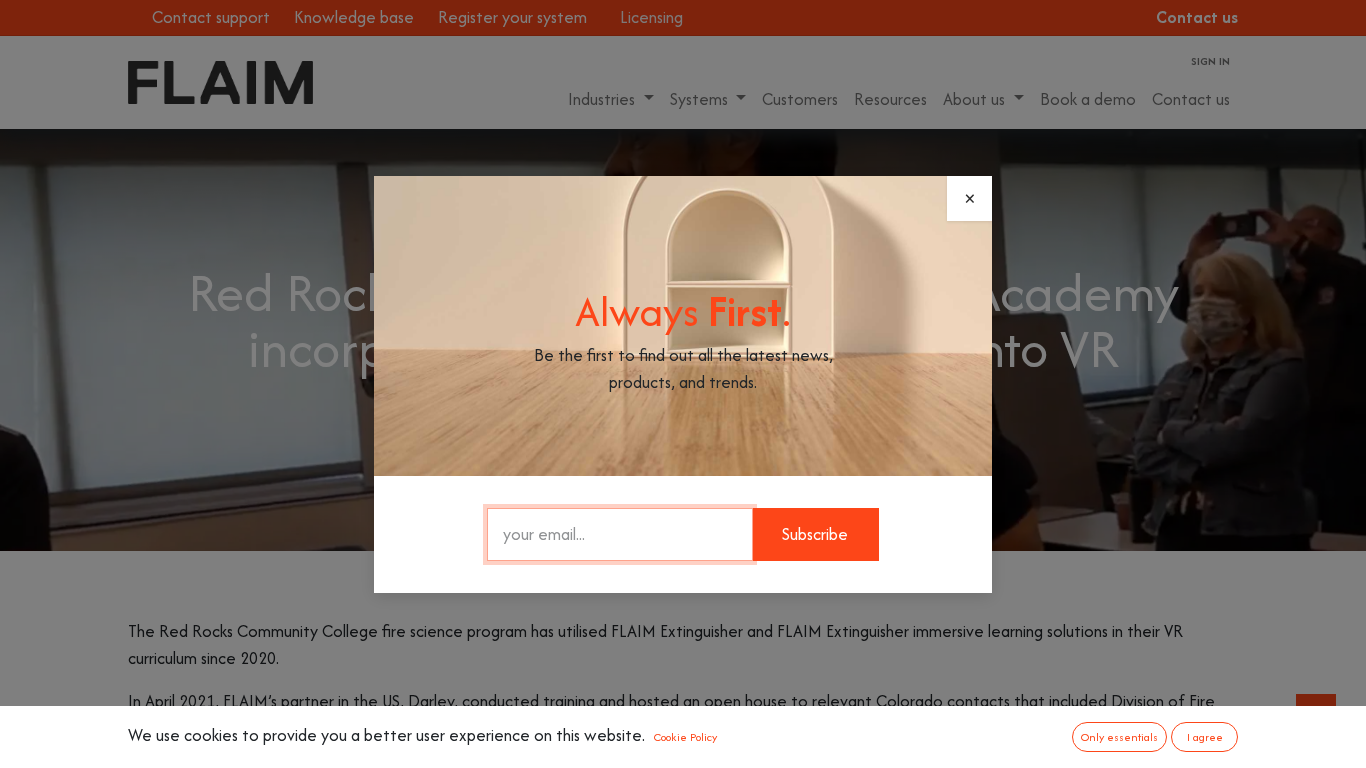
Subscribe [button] (815, 534)
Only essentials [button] (1119, 737)
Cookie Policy (685, 737)
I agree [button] (1205, 737)
